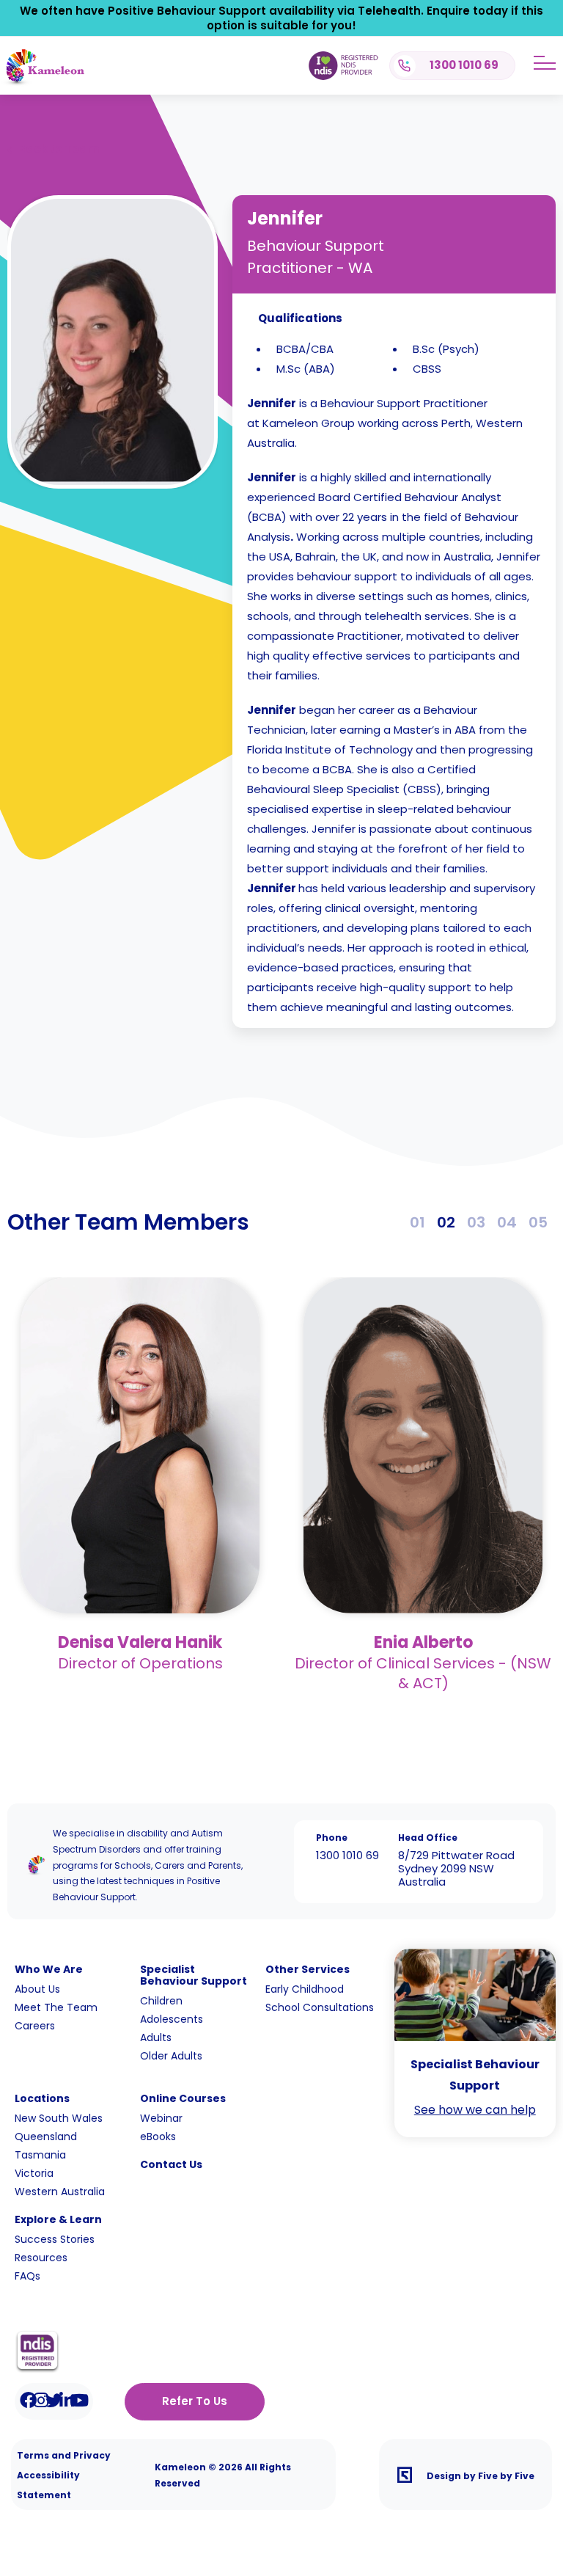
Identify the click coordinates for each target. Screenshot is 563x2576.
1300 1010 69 (347, 1855)
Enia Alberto (423, 1642)
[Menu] (545, 63)
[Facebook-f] (28, 2400)
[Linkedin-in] (67, 2400)
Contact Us (171, 2164)
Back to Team (59, 149)
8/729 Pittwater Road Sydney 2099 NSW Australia (456, 1868)
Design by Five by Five (481, 2476)
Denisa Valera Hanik (140, 1642)
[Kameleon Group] (42, 83)
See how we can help (475, 2110)
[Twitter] (54, 2400)
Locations (42, 2098)
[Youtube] (80, 2400)
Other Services (308, 1969)
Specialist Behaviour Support (194, 1975)
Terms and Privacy (64, 2455)
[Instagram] (41, 2400)
